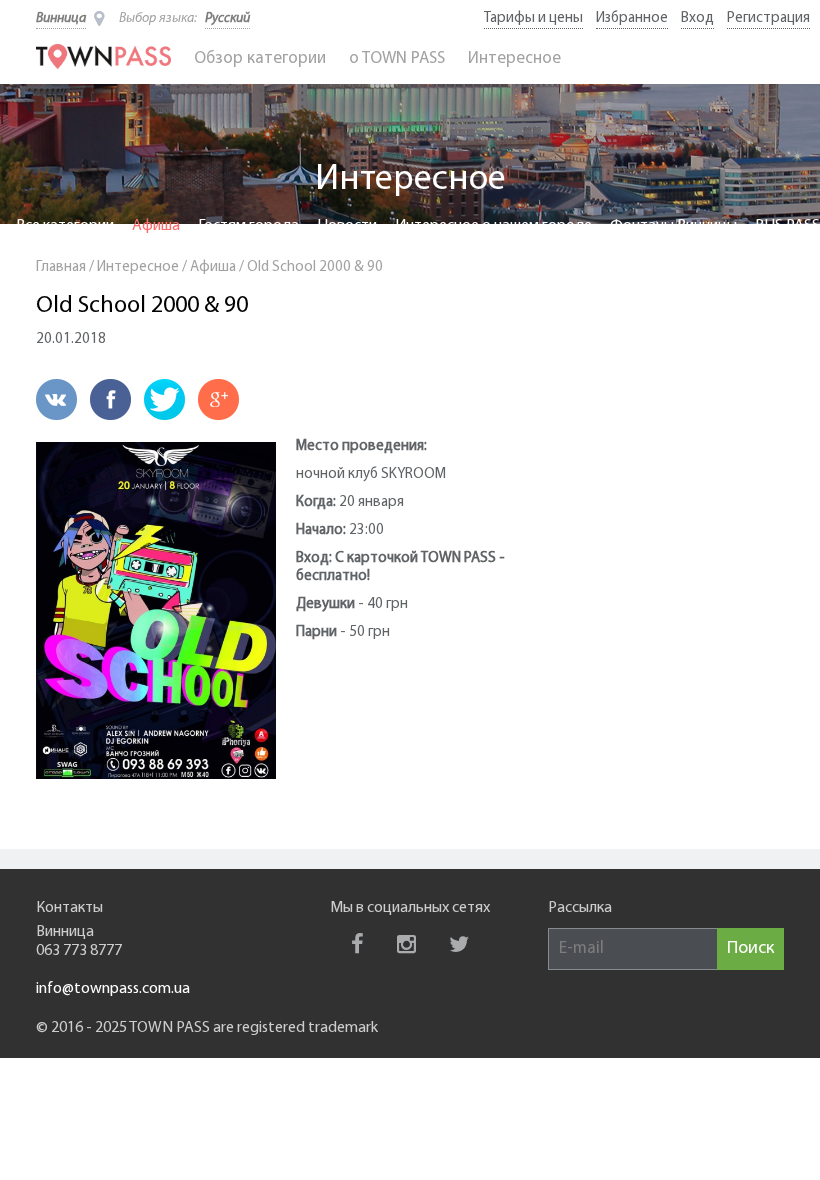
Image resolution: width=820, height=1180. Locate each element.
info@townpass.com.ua (113, 989)
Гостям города (248, 226)
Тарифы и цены (533, 18)
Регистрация (768, 18)
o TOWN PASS (397, 58)
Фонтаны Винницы (673, 226)
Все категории (65, 226)
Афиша (156, 226)
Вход (697, 18)
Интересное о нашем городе (493, 226)
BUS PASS (787, 226)
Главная (61, 267)
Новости (347, 226)
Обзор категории (260, 58)
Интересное (514, 58)
